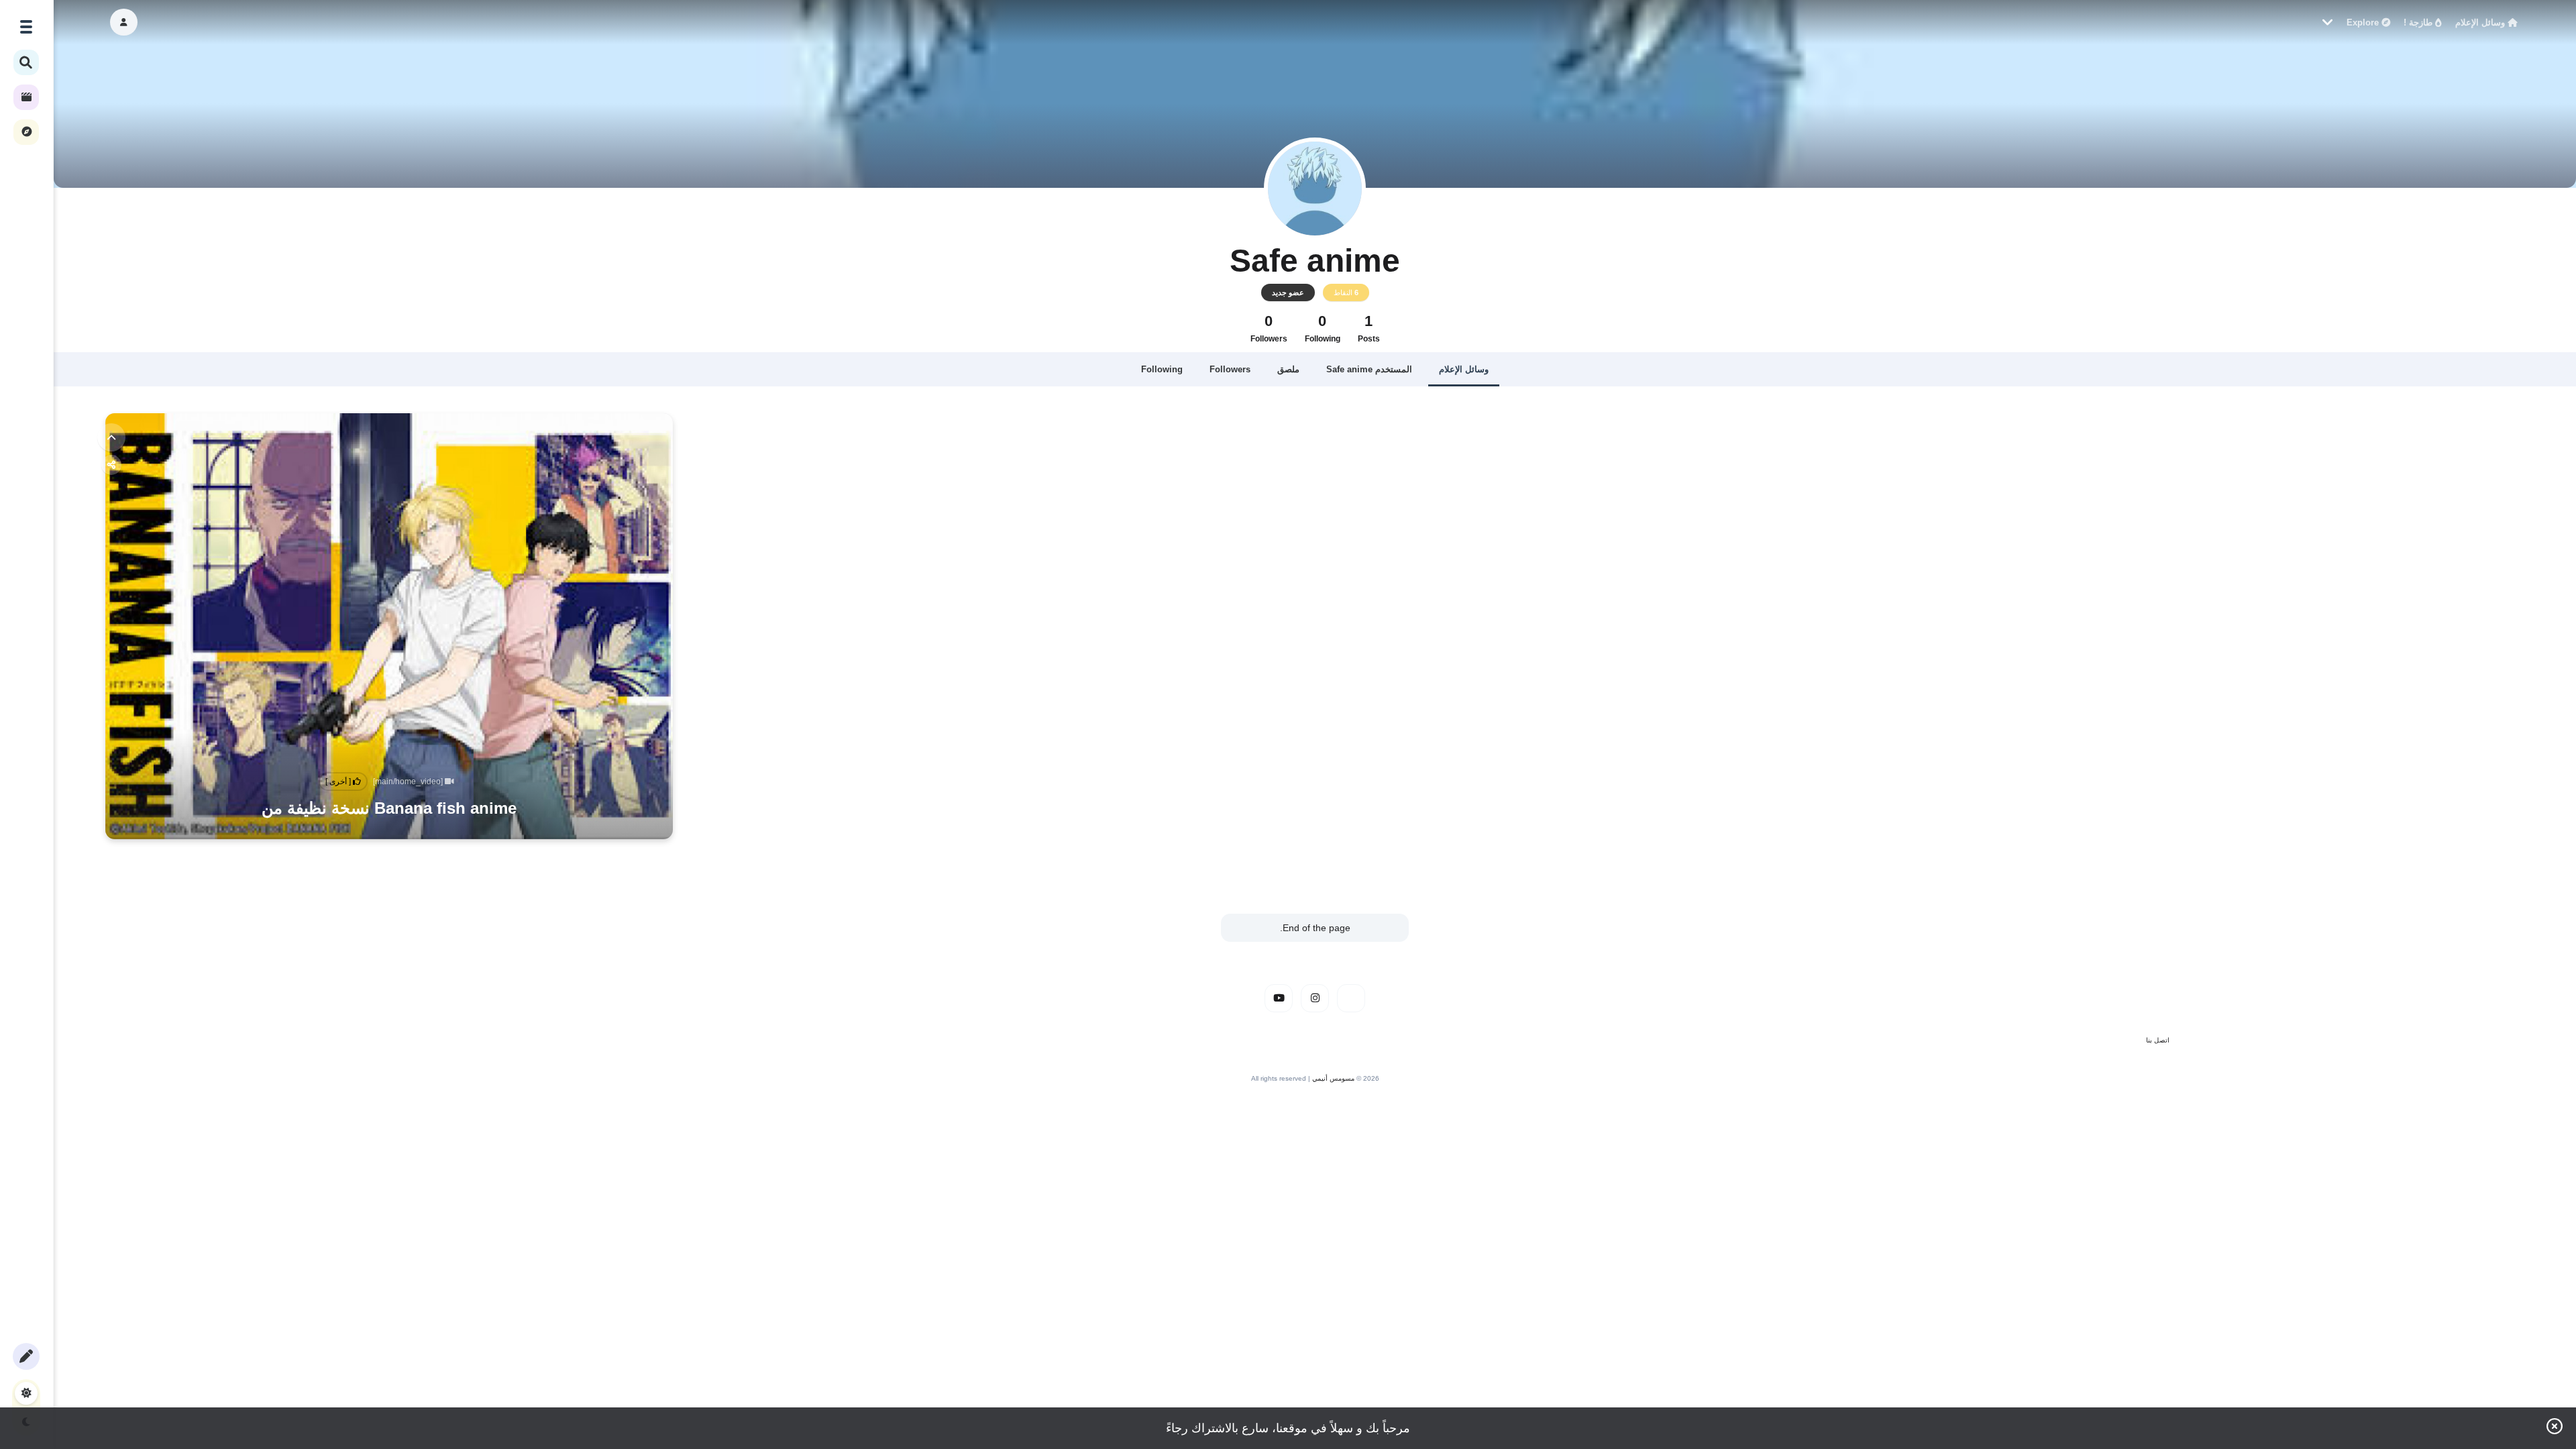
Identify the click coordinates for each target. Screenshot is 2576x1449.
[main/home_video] (409, 782)
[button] (124, 22)
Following (1162, 369)
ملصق (1288, 369)
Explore (2364, 22)
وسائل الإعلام (2481, 22)
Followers (1230, 369)
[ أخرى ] (339, 782)
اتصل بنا (2158, 1040)
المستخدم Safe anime (1369, 369)
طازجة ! (2419, 22)
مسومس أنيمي (1333, 1078)
